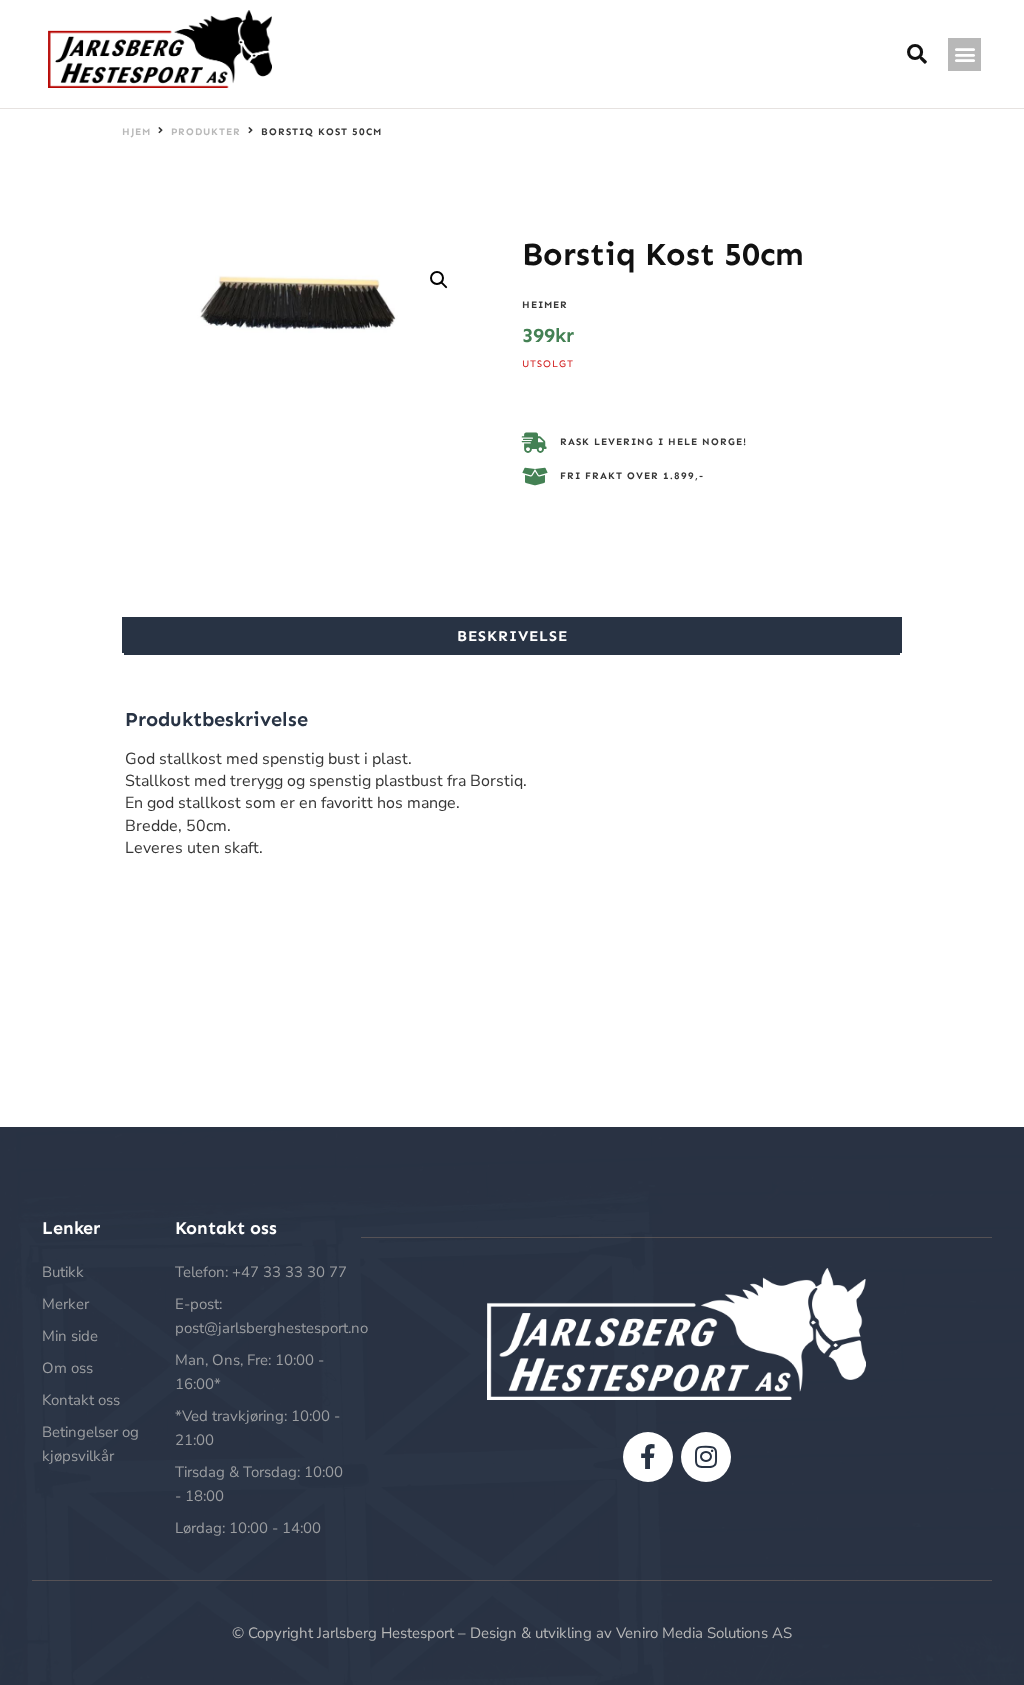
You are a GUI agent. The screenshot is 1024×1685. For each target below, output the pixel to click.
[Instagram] (706, 1457)
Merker (65, 1304)
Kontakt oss (81, 1400)
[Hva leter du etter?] (917, 54)
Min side (70, 1336)
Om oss (67, 1368)
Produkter (206, 132)
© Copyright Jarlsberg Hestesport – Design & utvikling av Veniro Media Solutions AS (512, 1633)
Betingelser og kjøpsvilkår (90, 1444)
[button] (964, 54)
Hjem (136, 132)
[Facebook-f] (648, 1457)
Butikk (63, 1272)
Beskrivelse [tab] (512, 636)
